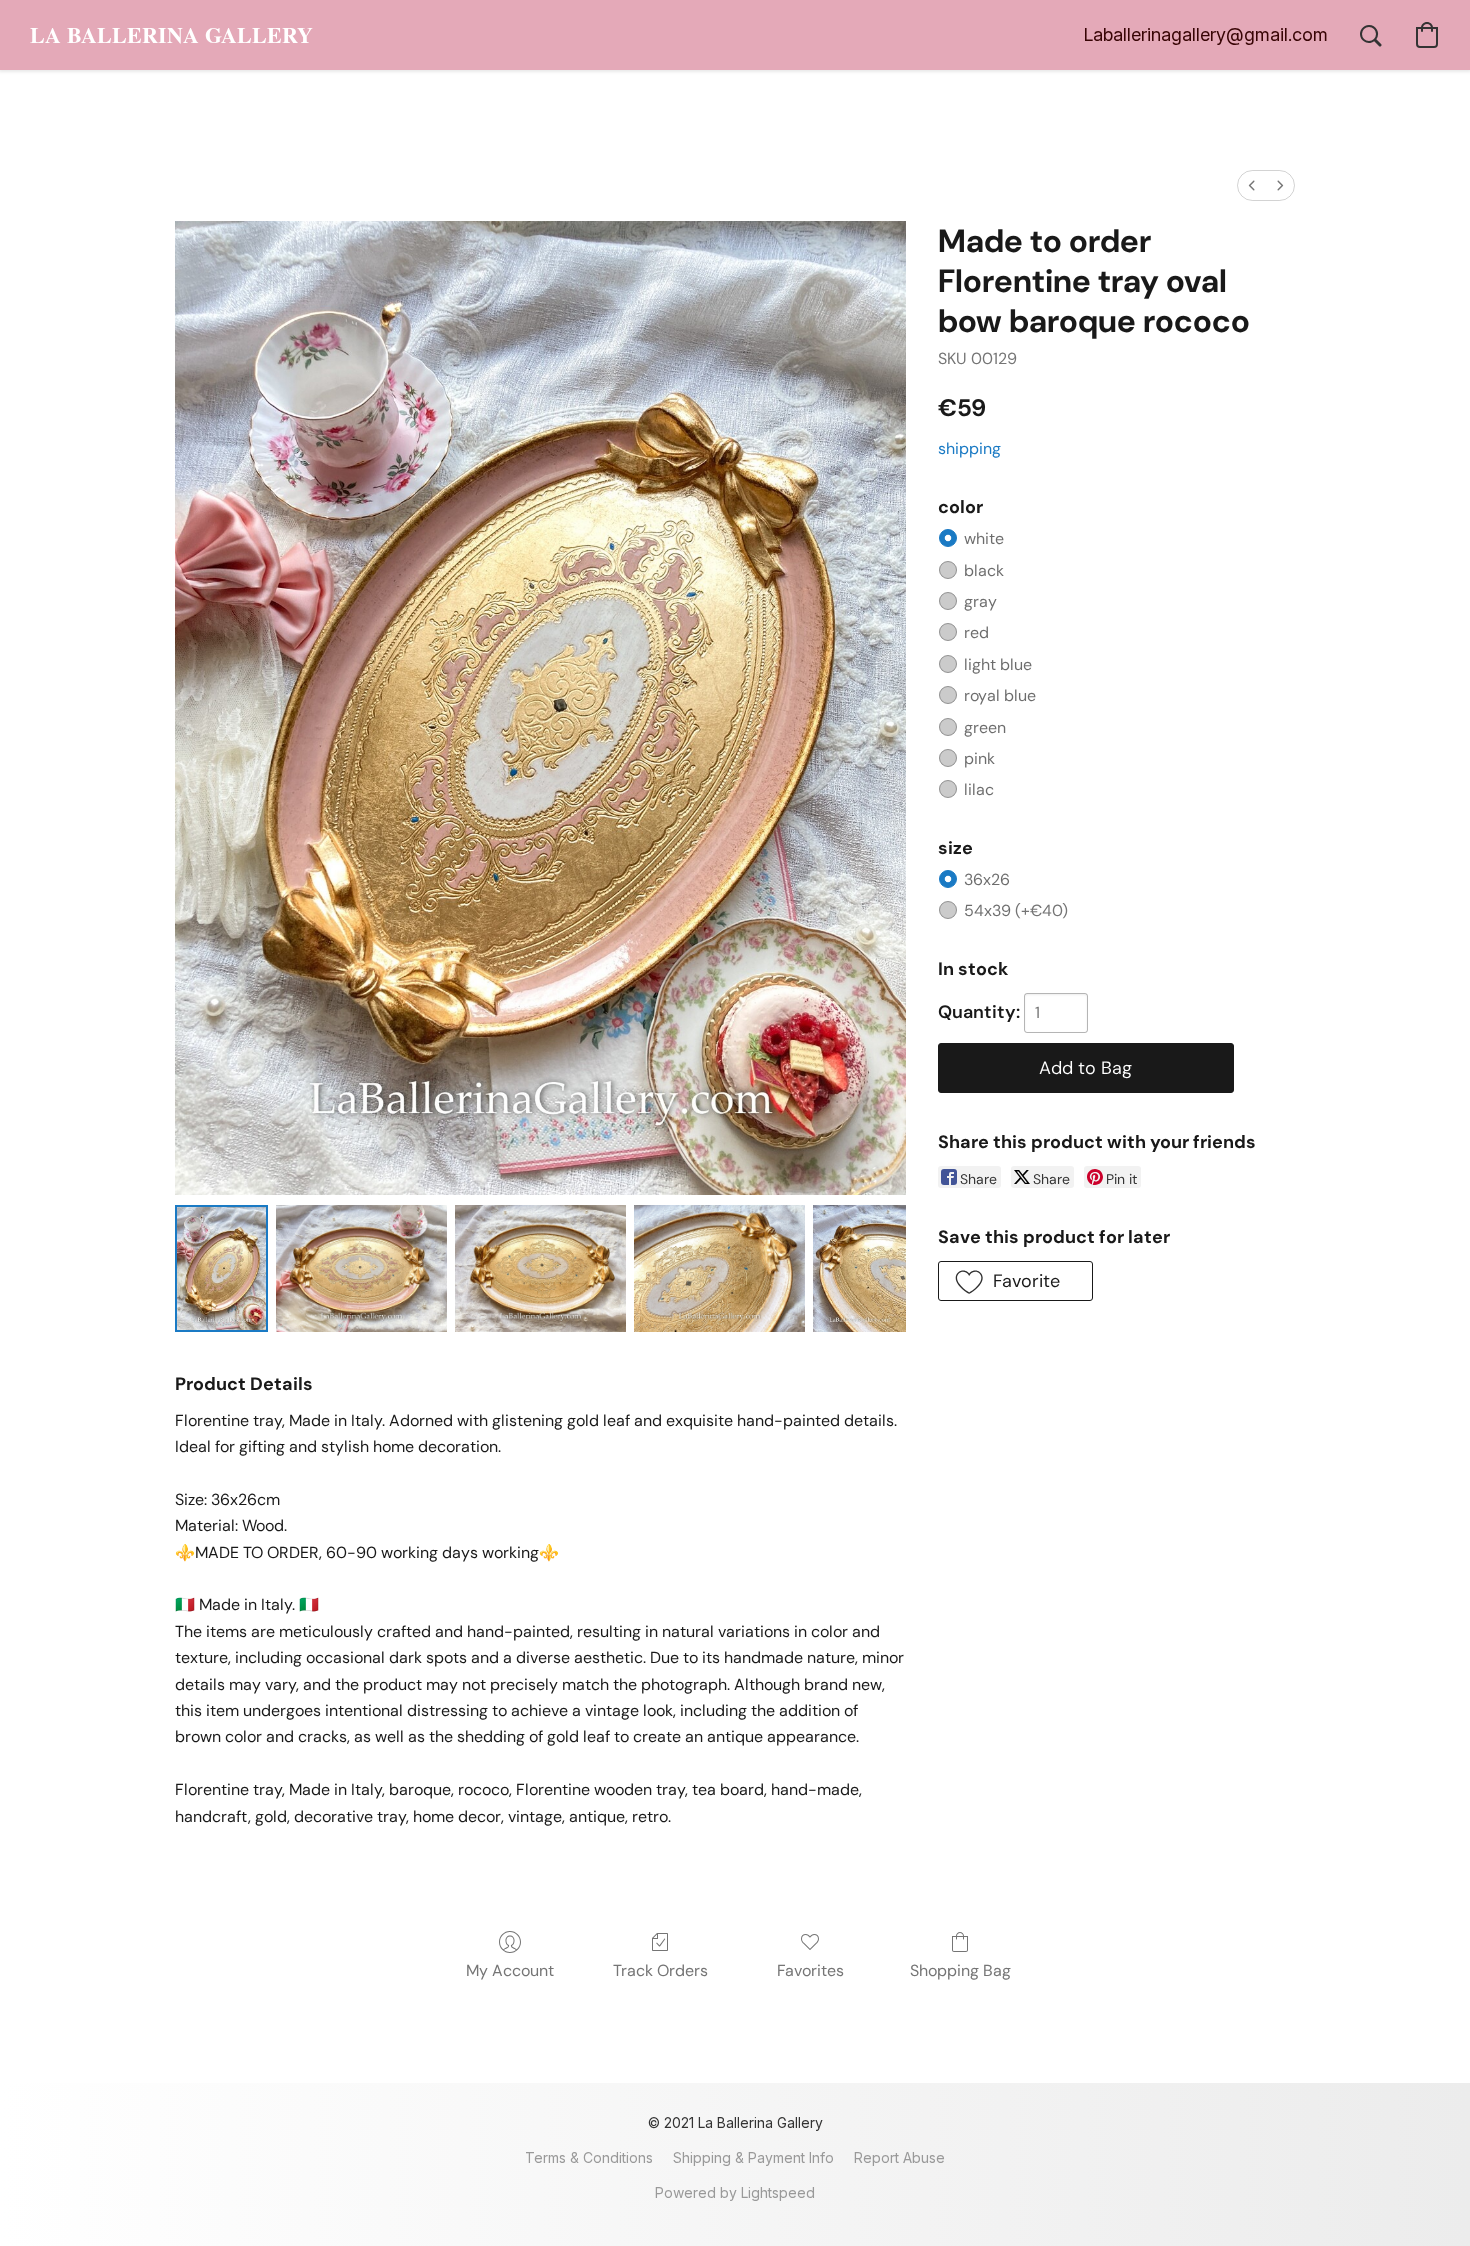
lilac (979, 789)
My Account (510, 1970)
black (984, 570)
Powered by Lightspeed (735, 2192)
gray (980, 601)
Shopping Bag (960, 1970)
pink (979, 758)
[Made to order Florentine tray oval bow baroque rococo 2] (540, 1268)
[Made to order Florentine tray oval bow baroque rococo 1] (361, 1268)
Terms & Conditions (589, 2157)
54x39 (1016, 910)
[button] (171, 35)
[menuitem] (1252, 185)
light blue (998, 664)
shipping (969, 448)
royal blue (1000, 695)
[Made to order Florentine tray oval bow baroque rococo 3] (719, 1268)
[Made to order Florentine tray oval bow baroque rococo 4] (859, 1268)
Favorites (810, 1970)
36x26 (987, 879)
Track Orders (660, 1970)
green (985, 727)
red (976, 632)
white (984, 538)
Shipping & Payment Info (753, 2157)
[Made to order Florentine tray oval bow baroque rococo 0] (221, 1268)
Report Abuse (899, 2157)
